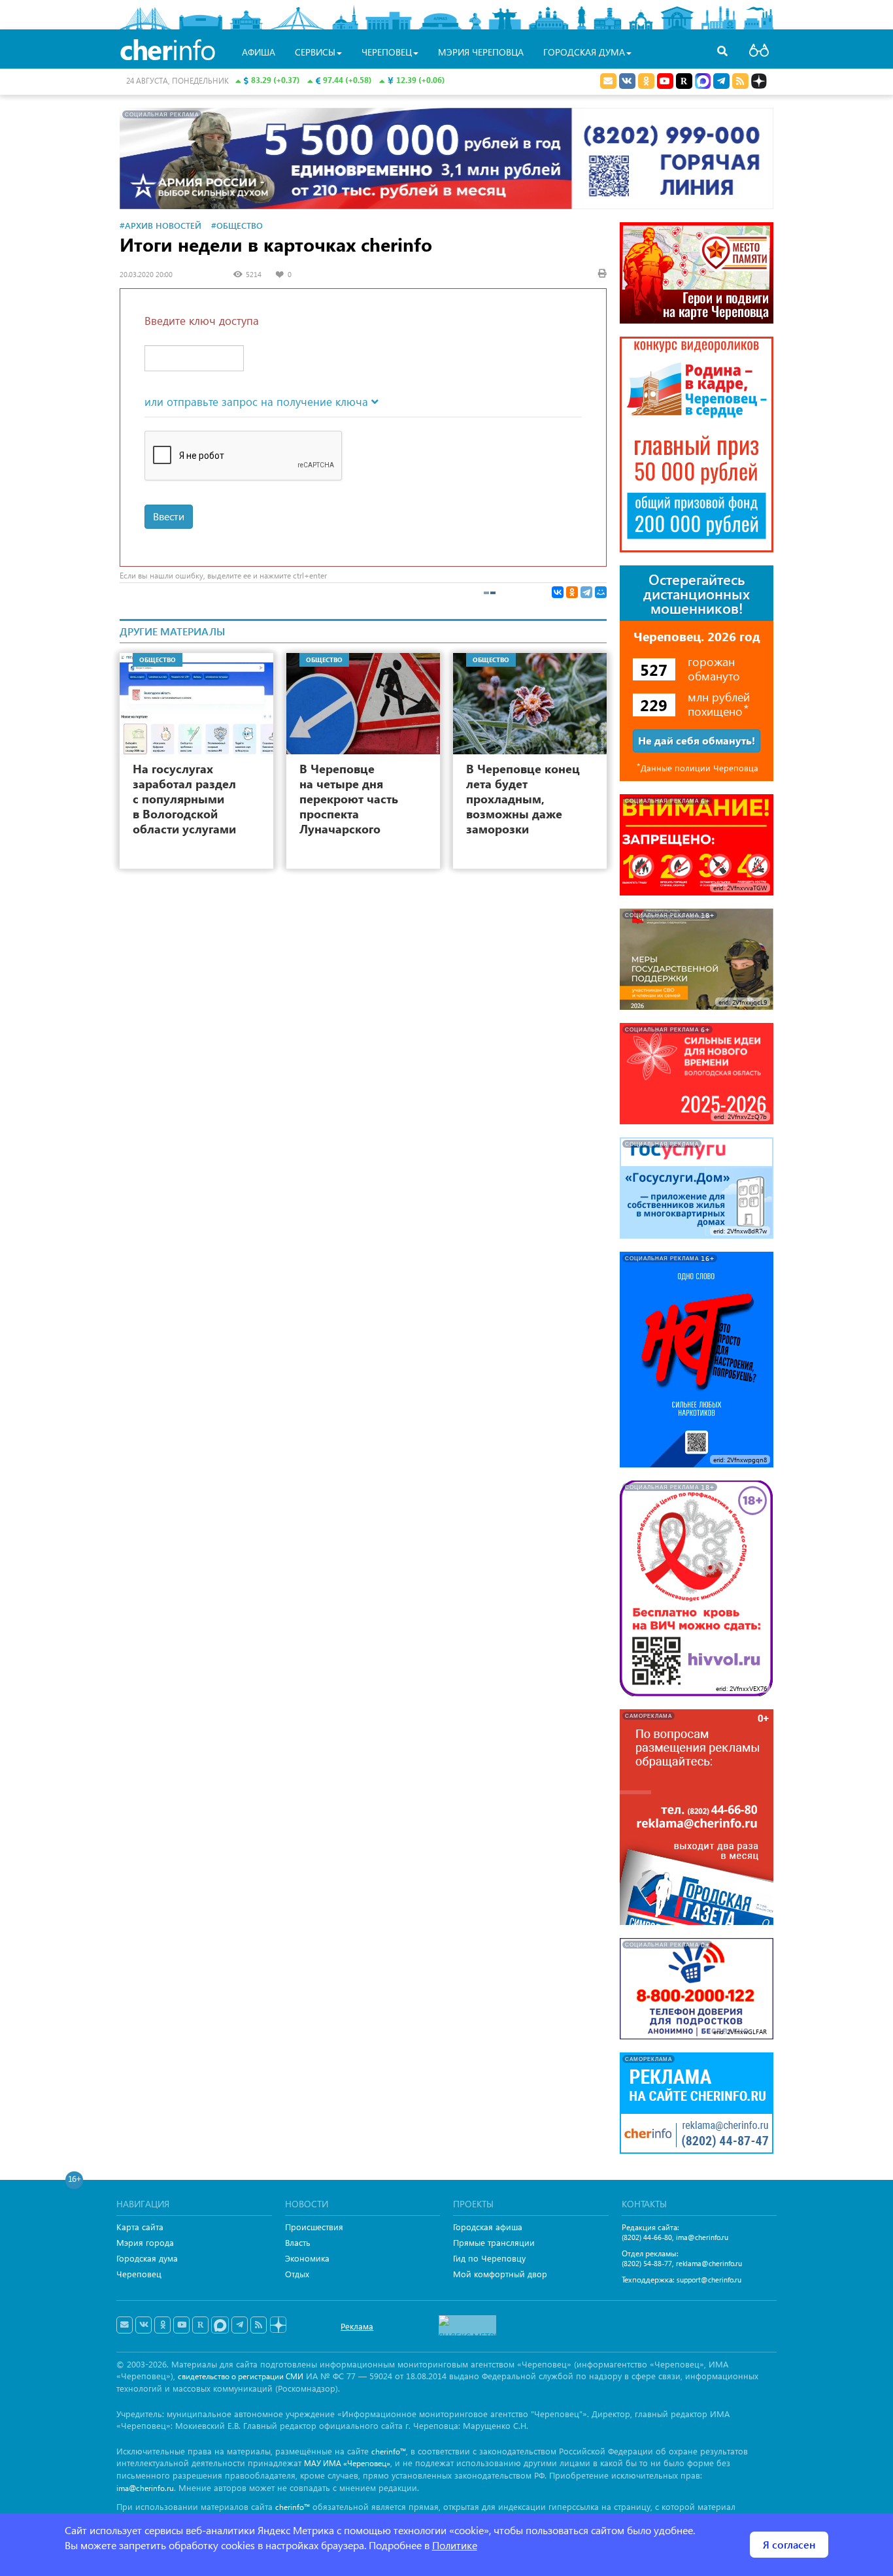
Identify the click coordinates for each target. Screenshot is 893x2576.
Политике (455, 2545)
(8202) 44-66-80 (647, 2237)
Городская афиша (488, 2227)
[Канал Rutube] (684, 81)
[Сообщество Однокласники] (646, 81)
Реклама (357, 2326)
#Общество (237, 225)
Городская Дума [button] (584, 52)
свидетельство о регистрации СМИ (241, 2376)
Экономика (307, 2258)
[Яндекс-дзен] (278, 2325)
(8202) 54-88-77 (647, 2263)
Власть (298, 2242)
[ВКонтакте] (558, 592)
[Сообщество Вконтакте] (143, 2325)
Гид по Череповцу (489, 2258)
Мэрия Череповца (481, 52)
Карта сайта (140, 2227)
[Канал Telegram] (240, 2325)
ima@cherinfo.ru (702, 2237)
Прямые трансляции (494, 2242)
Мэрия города (145, 2242)
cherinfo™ (389, 2451)
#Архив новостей (160, 225)
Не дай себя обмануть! (697, 740)
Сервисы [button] (315, 52)
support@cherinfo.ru (709, 2280)
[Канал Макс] (703, 82)
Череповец (139, 2274)
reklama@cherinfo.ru (709, 2263)
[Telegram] (586, 592)
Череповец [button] (387, 52)
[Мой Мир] (601, 592)
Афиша (259, 52)
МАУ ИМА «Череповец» (347, 2463)
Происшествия (314, 2227)
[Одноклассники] (572, 592)
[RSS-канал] (259, 2325)
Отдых (297, 2274)
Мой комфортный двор (500, 2274)
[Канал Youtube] (665, 81)
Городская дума (147, 2258)
